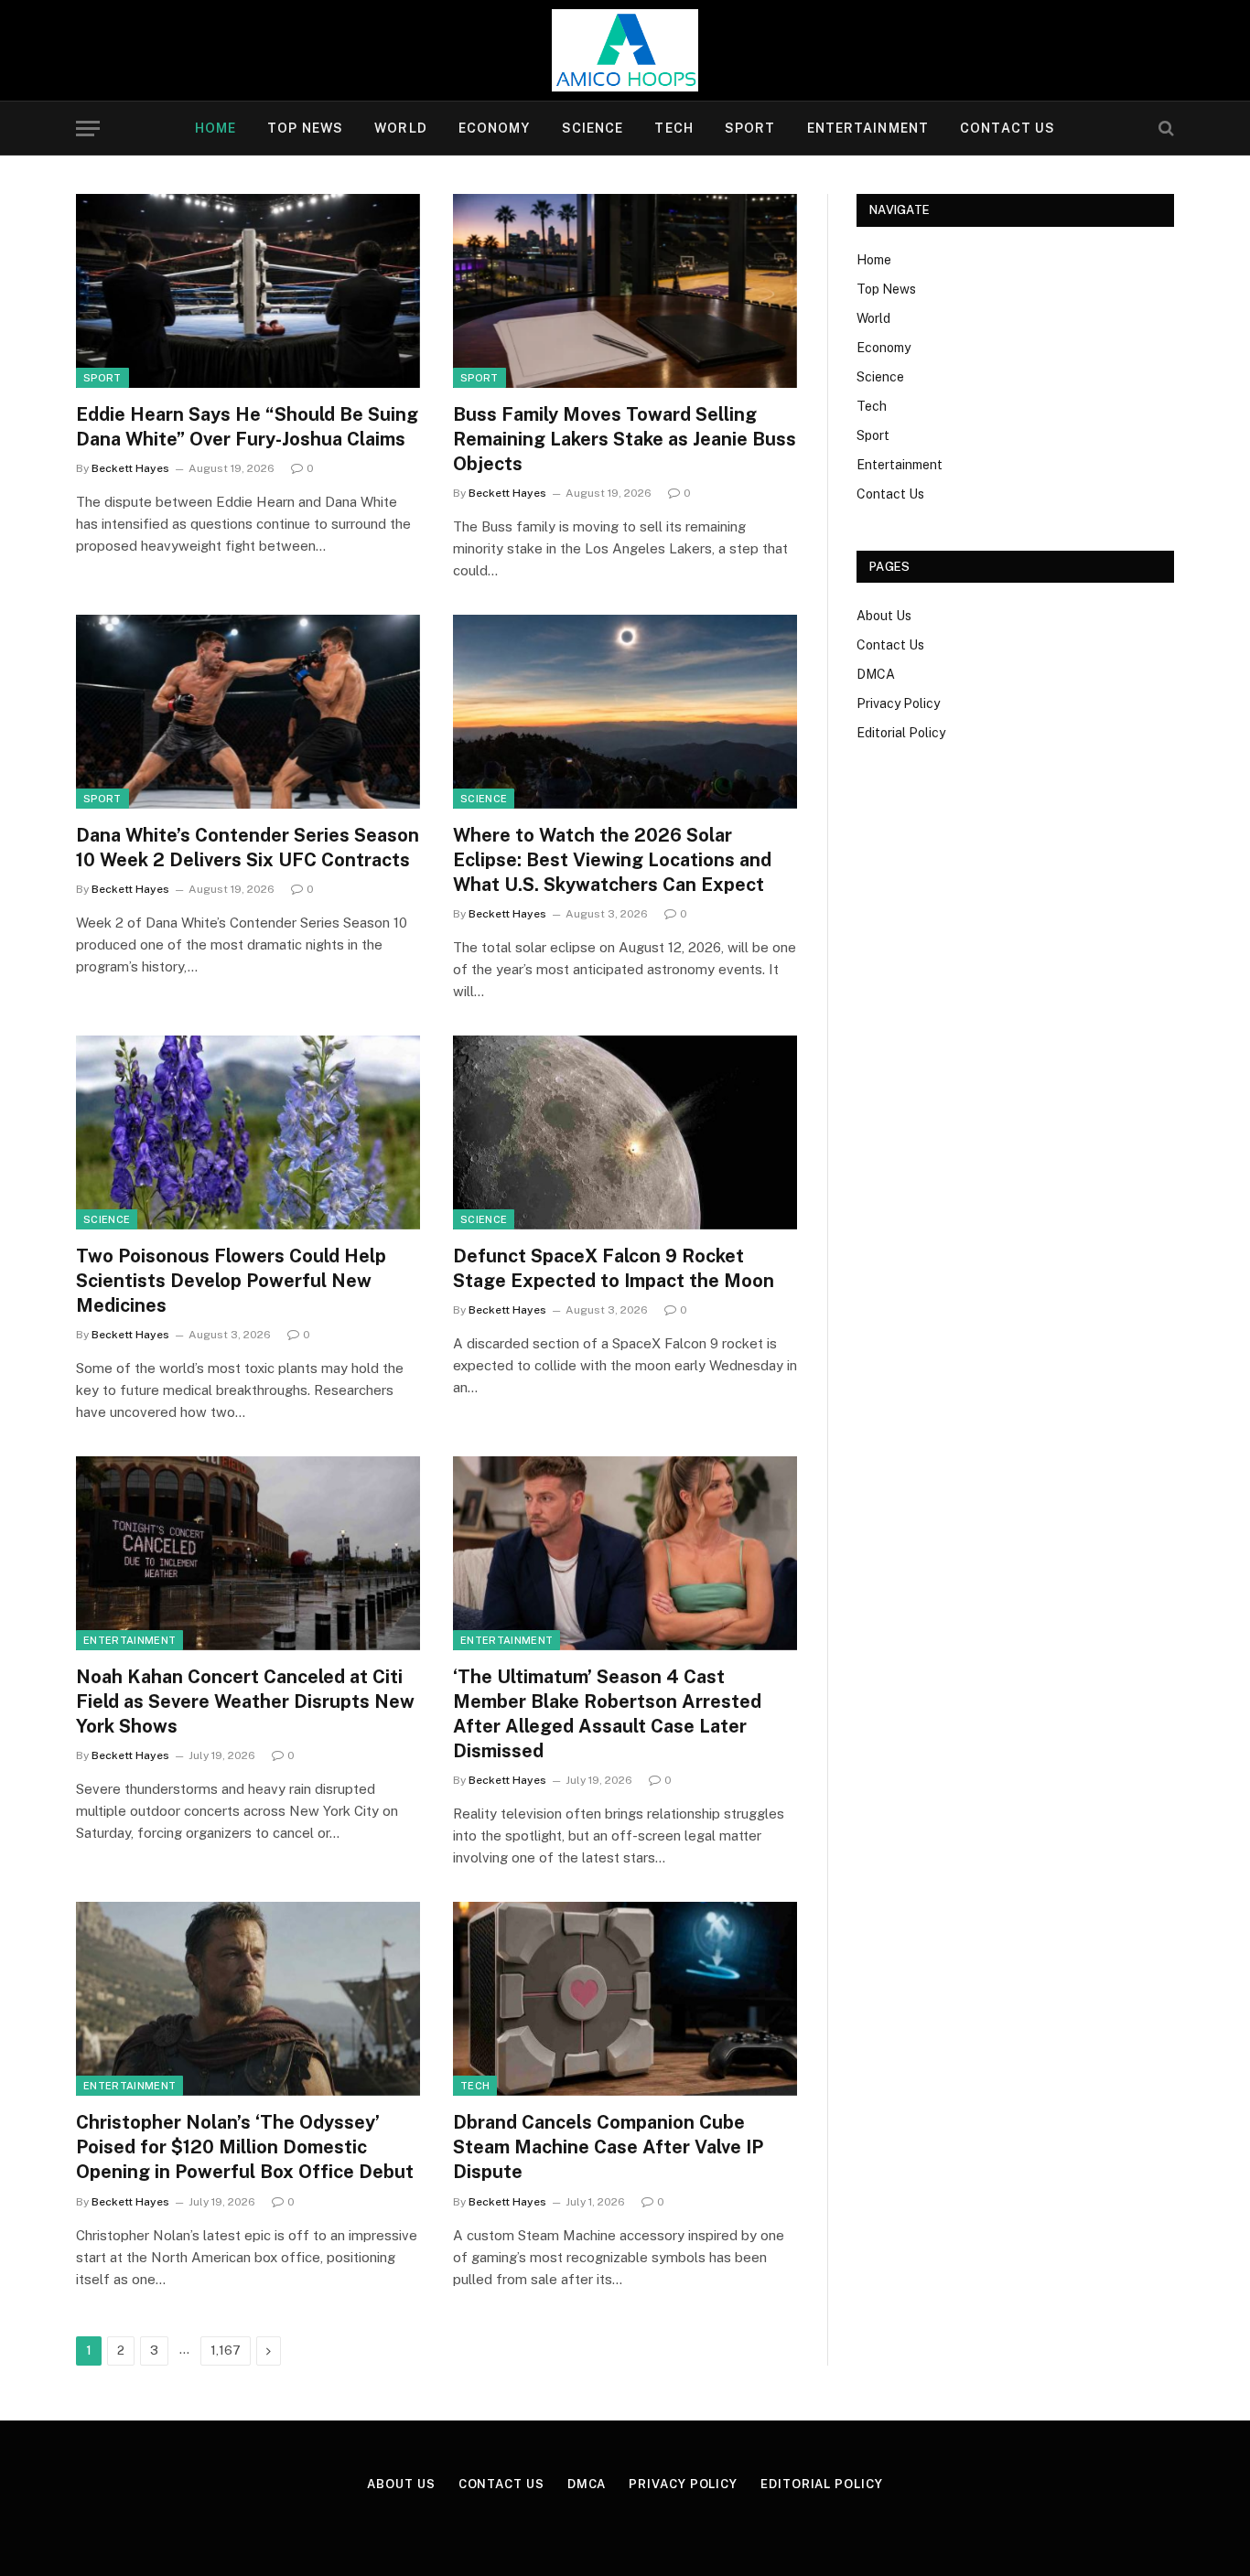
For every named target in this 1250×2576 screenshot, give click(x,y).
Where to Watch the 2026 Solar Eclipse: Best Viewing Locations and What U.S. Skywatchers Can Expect (612, 860)
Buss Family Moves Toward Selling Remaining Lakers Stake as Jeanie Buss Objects (625, 439)
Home (216, 128)
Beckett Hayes (130, 468)
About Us (884, 616)
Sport (750, 128)
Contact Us (1008, 128)
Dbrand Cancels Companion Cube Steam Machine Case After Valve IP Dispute (608, 2147)
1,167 (226, 2351)
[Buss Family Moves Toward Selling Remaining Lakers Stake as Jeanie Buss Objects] (625, 291)
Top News (305, 128)
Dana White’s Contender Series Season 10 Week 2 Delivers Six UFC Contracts (248, 848)
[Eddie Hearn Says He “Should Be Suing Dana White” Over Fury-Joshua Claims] (248, 291)
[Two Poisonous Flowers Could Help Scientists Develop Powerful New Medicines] (248, 1132)
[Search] (1164, 129)
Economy (495, 128)
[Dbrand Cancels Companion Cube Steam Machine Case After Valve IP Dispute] (625, 1999)
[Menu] (88, 129)
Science (593, 128)
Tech (673, 128)
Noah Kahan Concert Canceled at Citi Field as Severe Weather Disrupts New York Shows (245, 1701)
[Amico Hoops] (625, 50)
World (401, 128)
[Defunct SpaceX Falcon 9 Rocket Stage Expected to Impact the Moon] (625, 1132)
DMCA (876, 674)
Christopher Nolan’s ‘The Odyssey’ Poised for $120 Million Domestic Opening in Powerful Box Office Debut (245, 2147)
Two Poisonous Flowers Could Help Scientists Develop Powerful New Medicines (231, 1281)
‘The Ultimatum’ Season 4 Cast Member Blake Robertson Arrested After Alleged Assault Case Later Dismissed (607, 1714)
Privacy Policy (898, 703)
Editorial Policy (901, 733)
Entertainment (868, 128)
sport (102, 378)
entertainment (129, 1640)
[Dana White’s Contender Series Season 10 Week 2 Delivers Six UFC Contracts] (248, 712)
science (484, 799)
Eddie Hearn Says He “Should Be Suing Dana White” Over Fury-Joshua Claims (247, 427)
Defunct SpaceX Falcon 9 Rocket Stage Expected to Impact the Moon (614, 1268)
